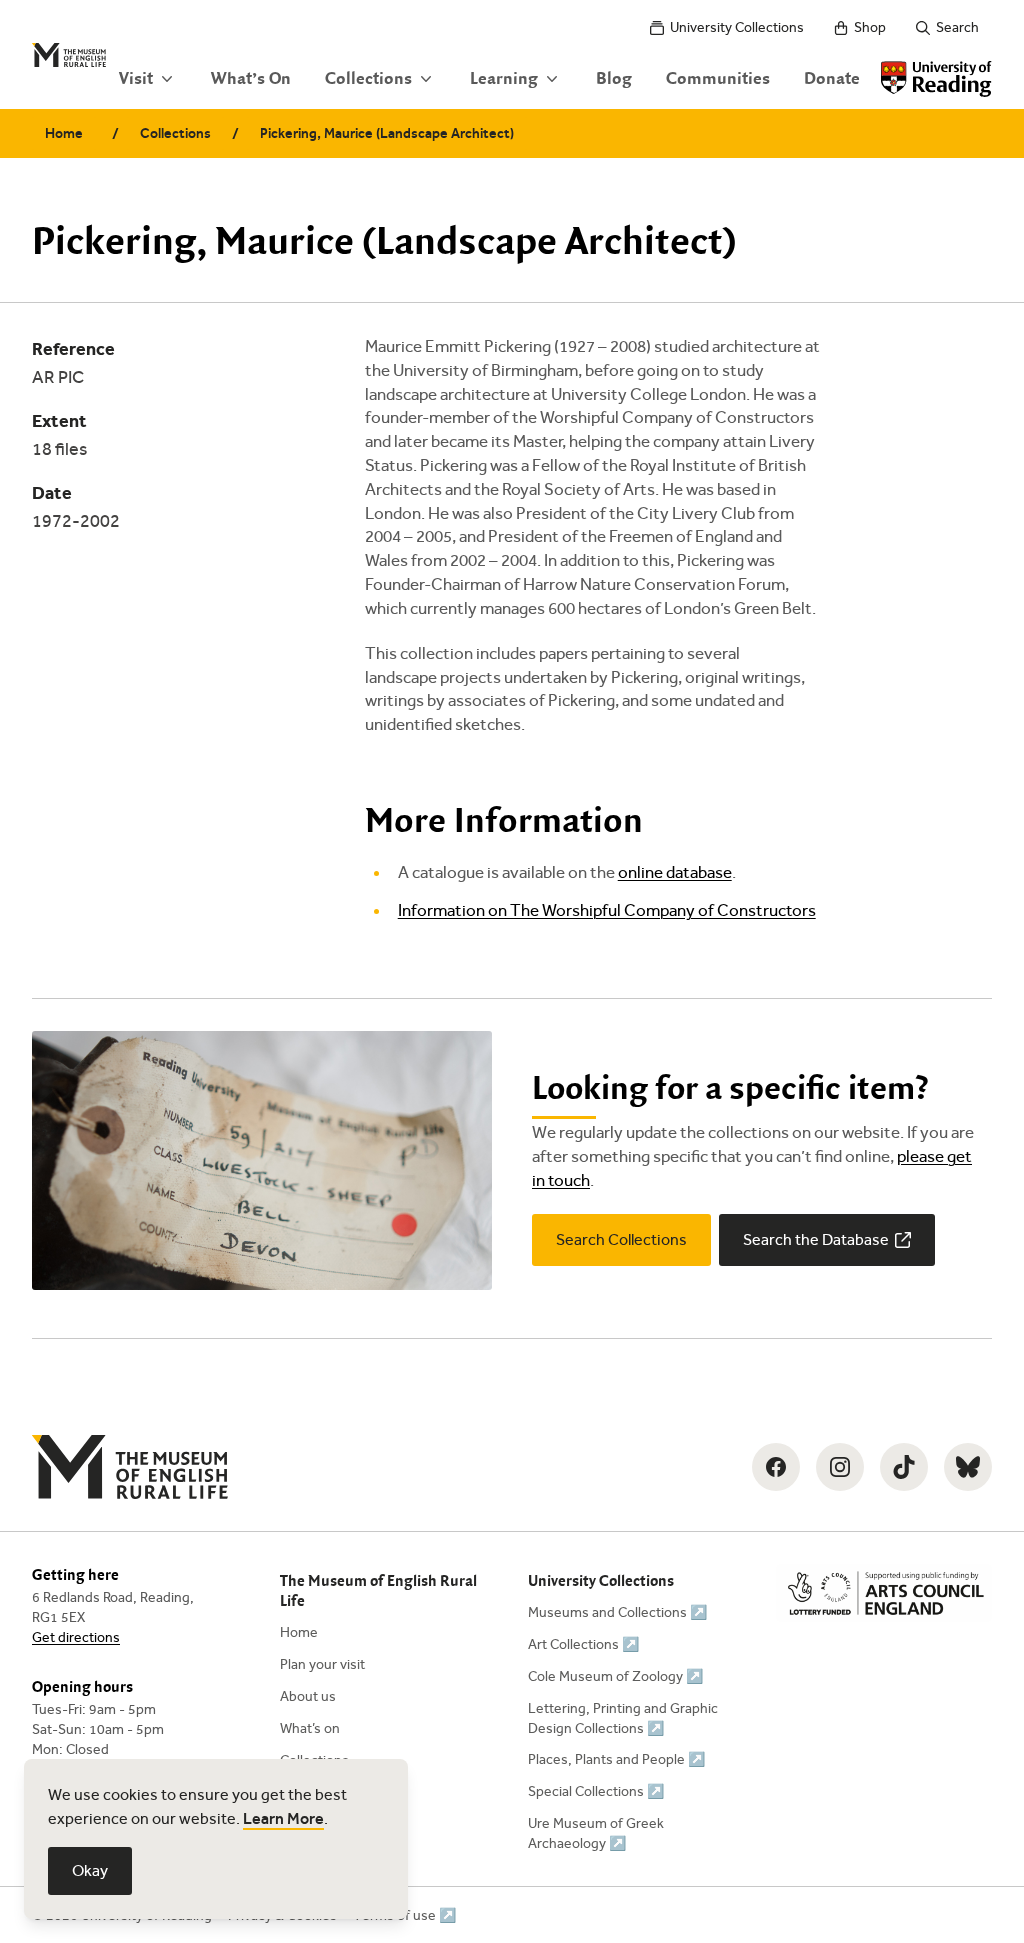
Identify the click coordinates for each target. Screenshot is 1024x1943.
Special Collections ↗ (596, 1791)
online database (675, 872)
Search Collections (621, 1239)
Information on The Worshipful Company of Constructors (607, 910)
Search (957, 27)
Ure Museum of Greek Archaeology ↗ (596, 1833)
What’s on (310, 1728)
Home (64, 133)
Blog (614, 79)
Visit (136, 79)
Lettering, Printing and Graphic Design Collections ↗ (623, 1718)
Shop (870, 27)
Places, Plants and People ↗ (616, 1759)
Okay (90, 1870)
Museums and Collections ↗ (617, 1612)
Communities (718, 79)
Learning (504, 79)
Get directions (76, 1637)
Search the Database (816, 1239)
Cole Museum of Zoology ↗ (615, 1676)
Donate (832, 79)
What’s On (251, 79)
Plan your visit (322, 1664)
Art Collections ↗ (583, 1644)
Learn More (283, 1818)
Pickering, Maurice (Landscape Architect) (387, 133)
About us (308, 1696)
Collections (368, 79)
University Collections (737, 27)
